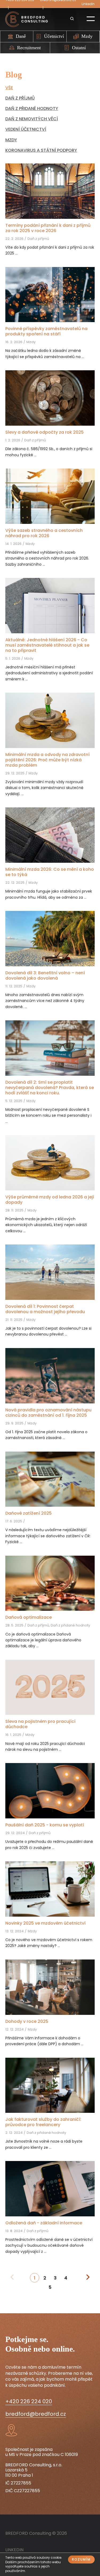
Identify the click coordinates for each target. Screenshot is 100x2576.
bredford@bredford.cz (36, 2414)
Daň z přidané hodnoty (32, 108)
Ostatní (79, 48)
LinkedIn (88, 4)
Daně (21, 36)
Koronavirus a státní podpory (41, 150)
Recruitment (29, 48)
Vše (9, 88)
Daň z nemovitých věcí (32, 119)
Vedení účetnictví (26, 129)
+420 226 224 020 (29, 2402)
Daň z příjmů (20, 98)
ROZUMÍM (81, 2559)
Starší (88, 2277)
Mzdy (87, 36)
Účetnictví (54, 36)
